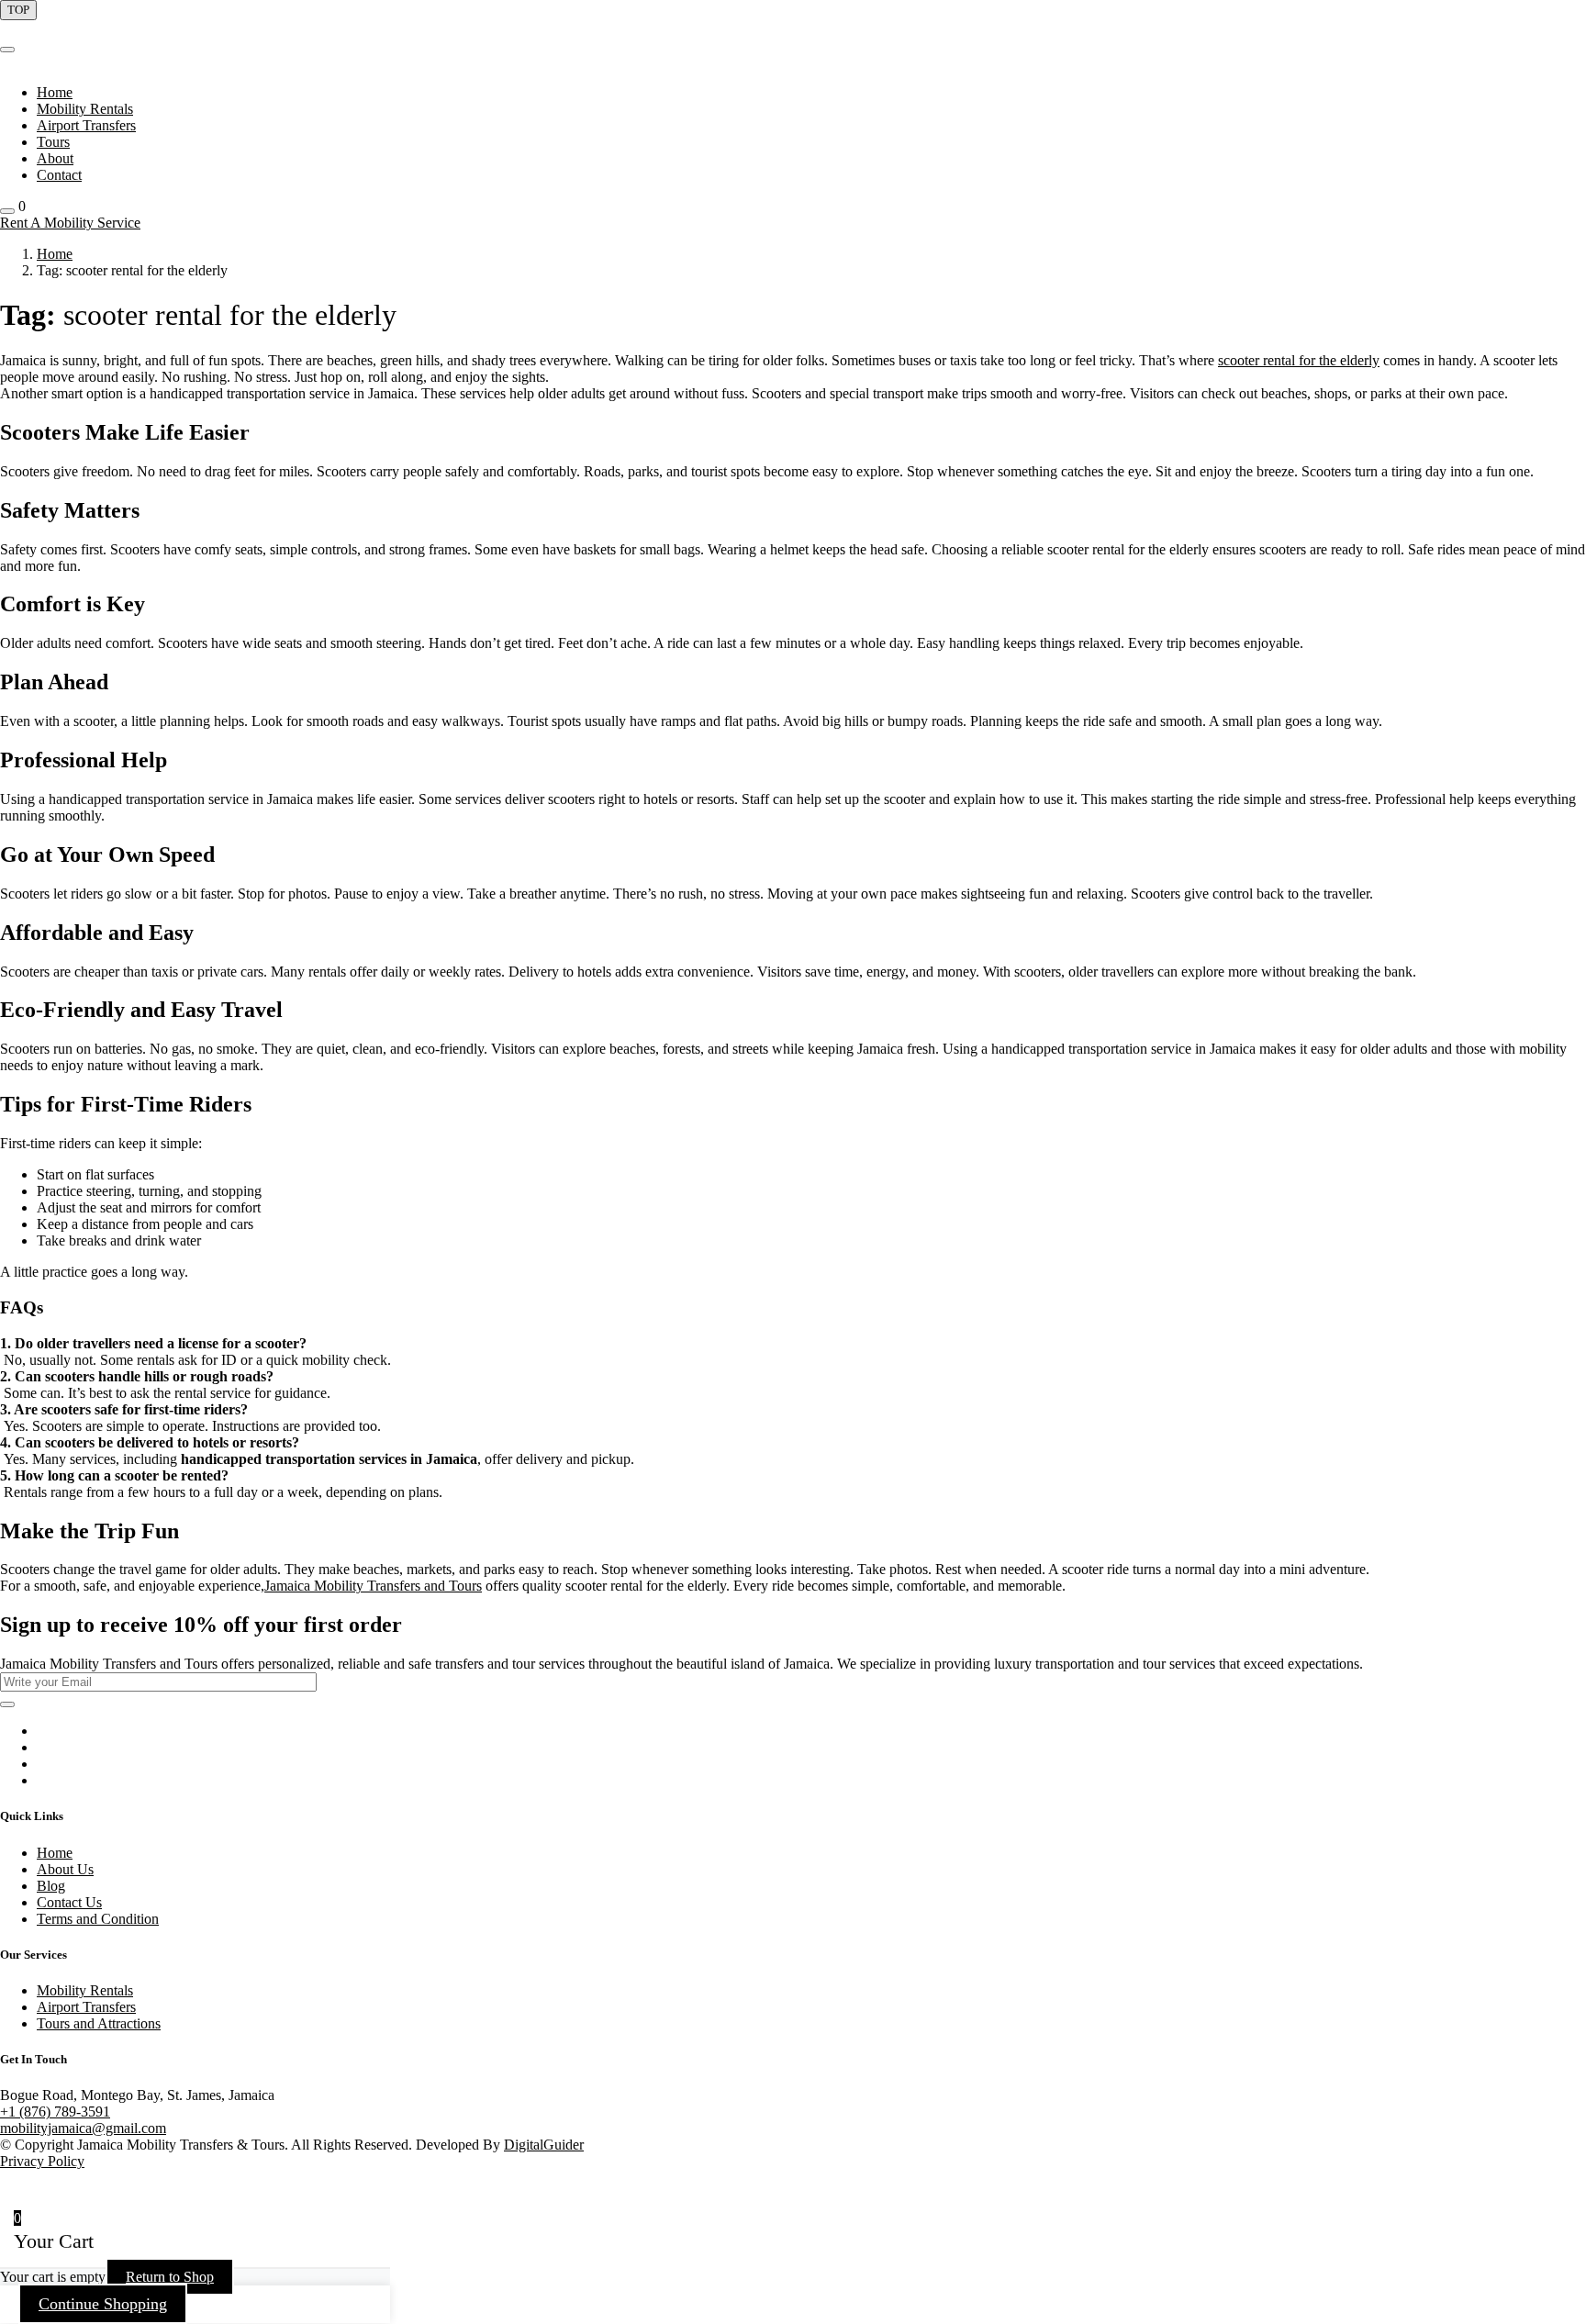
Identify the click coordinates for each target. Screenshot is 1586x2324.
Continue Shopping (103, 2304)
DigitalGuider (544, 2145)
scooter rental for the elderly (1299, 360)
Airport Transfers (86, 125)
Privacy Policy (42, 2161)
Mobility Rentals (85, 109)
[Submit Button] (7, 1704)
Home (55, 92)
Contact (59, 175)
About (55, 158)
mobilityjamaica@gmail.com (83, 2128)
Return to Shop (170, 2277)
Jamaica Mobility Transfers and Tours (373, 1586)
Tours (53, 142)
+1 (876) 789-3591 (55, 2112)
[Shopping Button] (7, 211)
